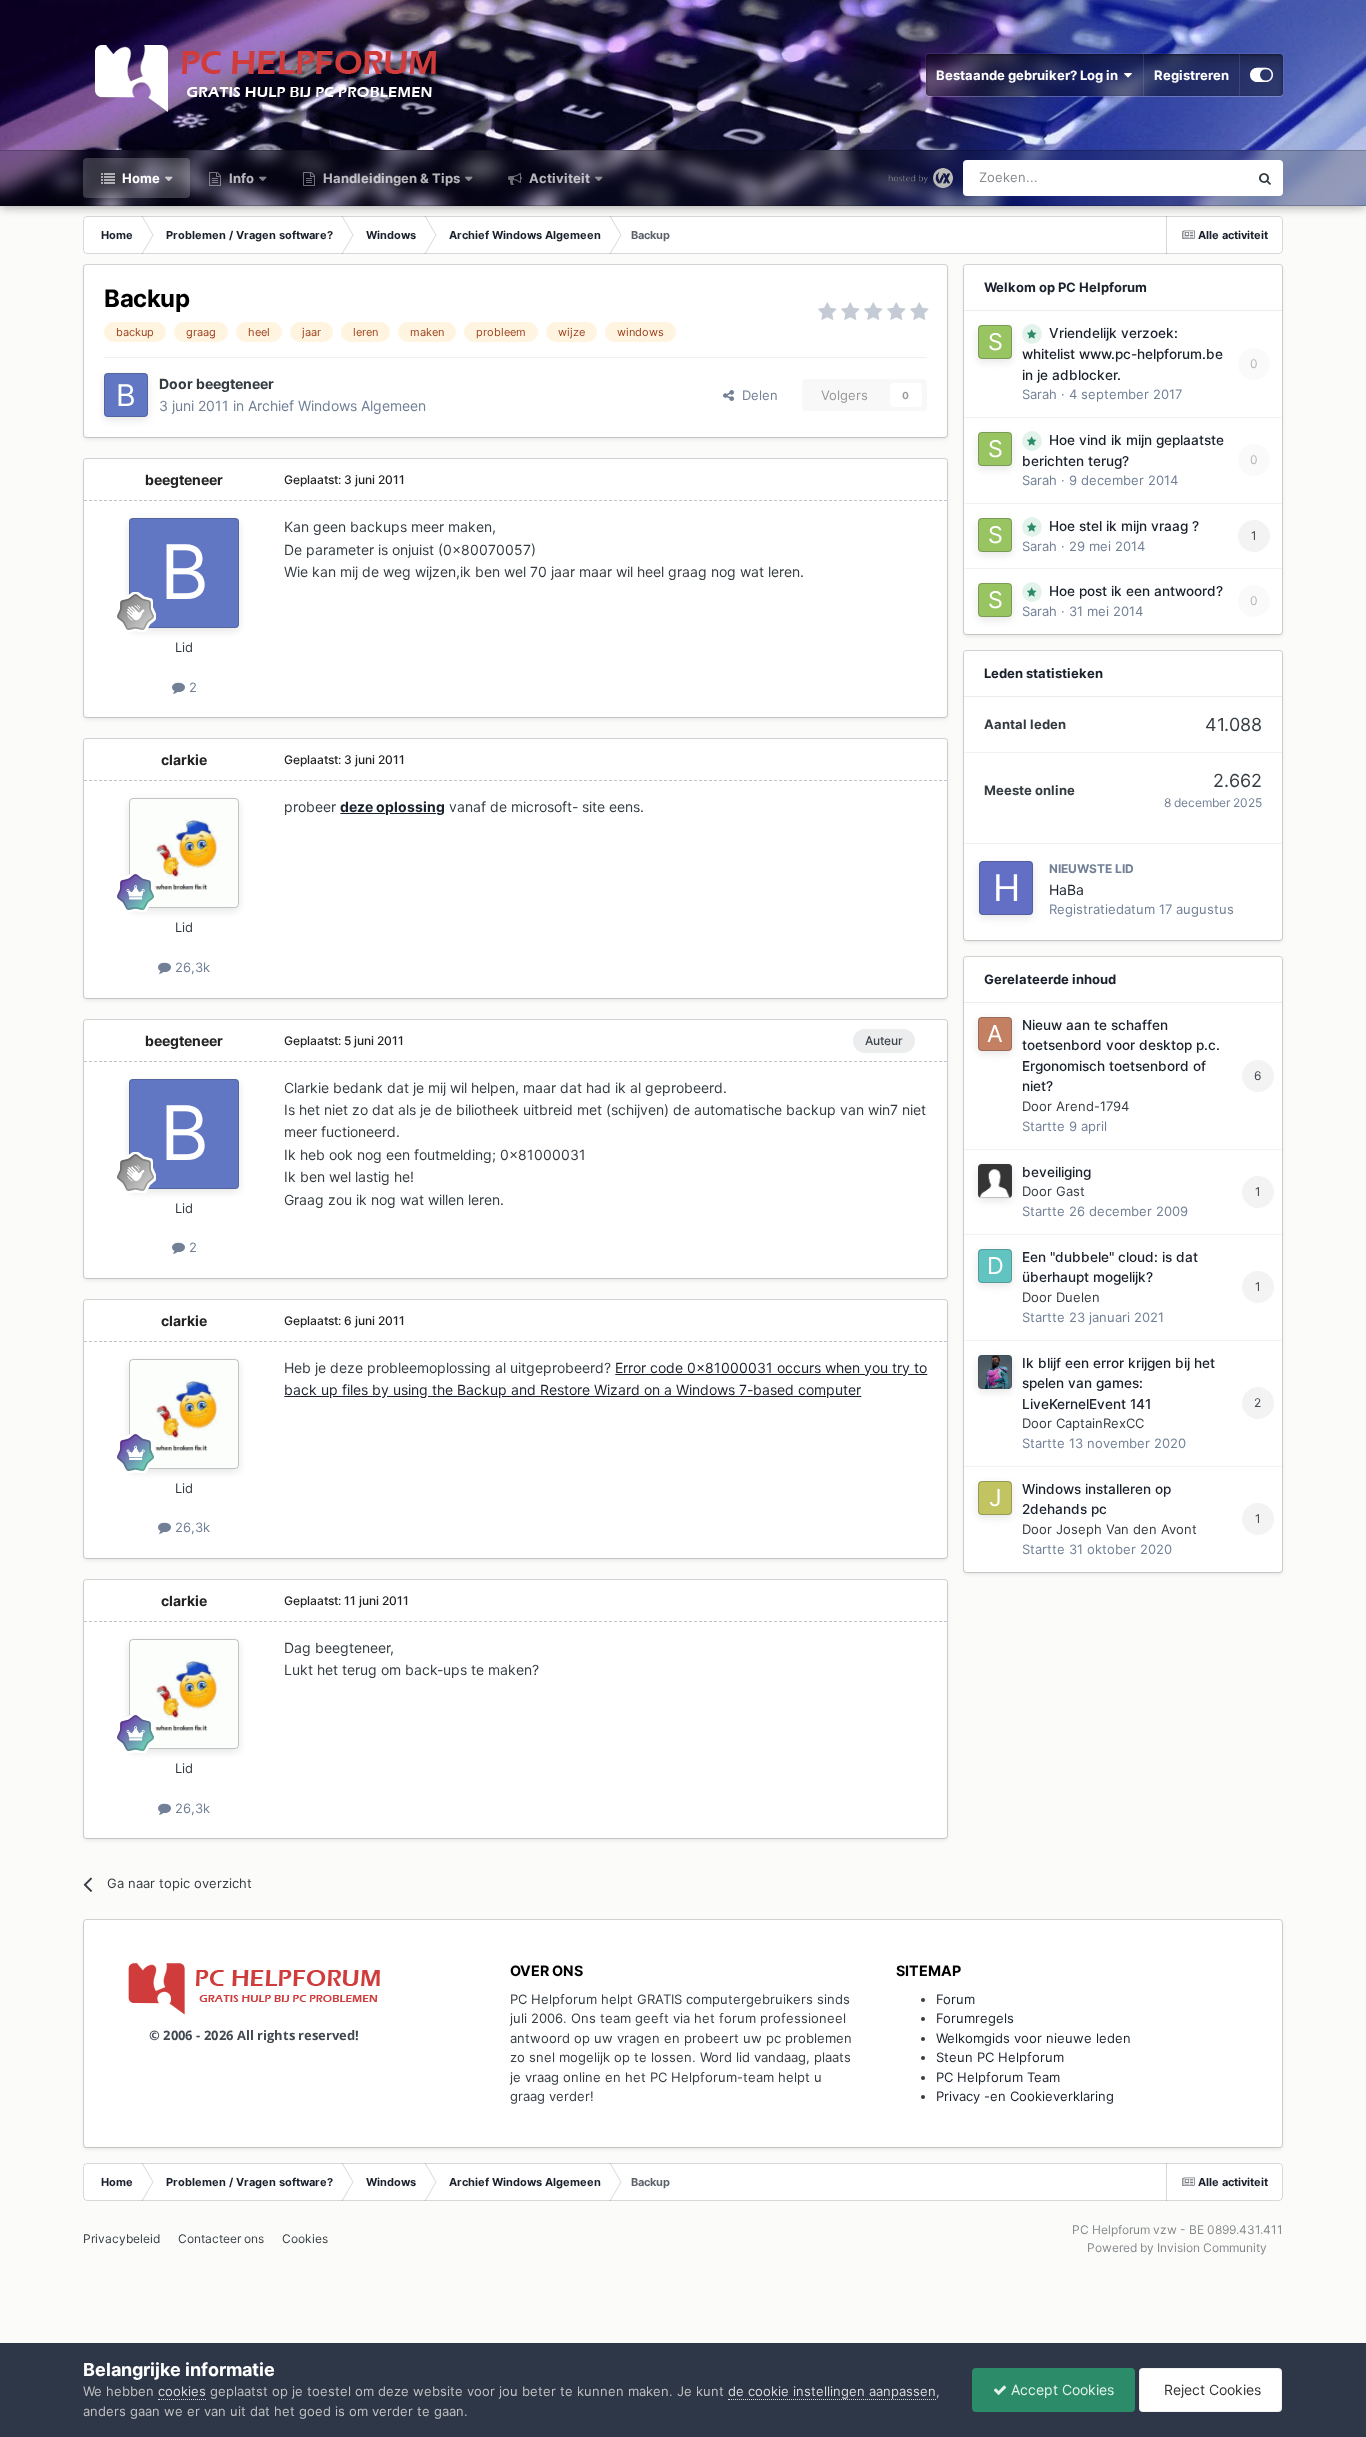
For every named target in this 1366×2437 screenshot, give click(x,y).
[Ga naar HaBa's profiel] (1006, 888)
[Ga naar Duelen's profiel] (995, 1266)
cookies (182, 2391)
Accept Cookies (1060, 2389)
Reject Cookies (1210, 2389)
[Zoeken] (1265, 178)
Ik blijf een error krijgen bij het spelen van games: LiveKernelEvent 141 (1118, 1383)
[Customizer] (1261, 75)
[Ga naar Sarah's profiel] (995, 342)
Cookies (305, 2238)
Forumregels (975, 2018)
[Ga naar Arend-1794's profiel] (995, 1034)
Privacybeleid (121, 2238)
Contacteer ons (221, 2238)
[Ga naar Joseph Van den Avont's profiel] (995, 1498)
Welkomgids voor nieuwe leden (1033, 2038)
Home (139, 178)
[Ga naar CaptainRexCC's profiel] (995, 1372)
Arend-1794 (1092, 1106)
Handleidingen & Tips (390, 178)
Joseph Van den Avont (1126, 1529)
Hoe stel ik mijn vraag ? (1124, 526)
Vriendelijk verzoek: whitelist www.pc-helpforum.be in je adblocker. (1122, 354)
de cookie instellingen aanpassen (832, 2391)
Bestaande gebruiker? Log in (1030, 75)
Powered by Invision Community (1177, 2247)
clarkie (184, 759)
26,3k (190, 967)
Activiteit (558, 178)
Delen (756, 395)
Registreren (1191, 75)
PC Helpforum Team (998, 2077)
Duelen (1078, 1297)
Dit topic (1196, 177)
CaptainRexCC (1100, 1423)
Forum (955, 1999)
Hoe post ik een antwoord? (1136, 591)
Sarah (1039, 394)
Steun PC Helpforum (1000, 2057)
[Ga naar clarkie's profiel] (184, 853)
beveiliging (1056, 1172)
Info (240, 178)
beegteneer (235, 383)
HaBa (1066, 889)
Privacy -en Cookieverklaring (1025, 2096)
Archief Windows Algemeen (337, 405)
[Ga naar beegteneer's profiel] (126, 395)
